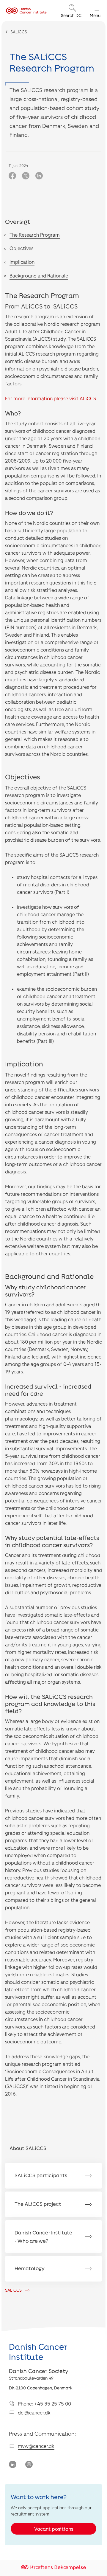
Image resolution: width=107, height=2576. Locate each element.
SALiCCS (19, 32)
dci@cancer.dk (34, 2413)
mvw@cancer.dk (36, 2446)
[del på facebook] (12, 176)
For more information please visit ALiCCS (51, 398)
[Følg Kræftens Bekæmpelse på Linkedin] (13, 2465)
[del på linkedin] (39, 176)
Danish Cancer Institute (38, 2352)
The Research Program (35, 235)
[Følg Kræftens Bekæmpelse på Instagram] (29, 2465)
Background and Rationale (39, 276)
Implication (22, 262)
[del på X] (26, 176)
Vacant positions (54, 2529)
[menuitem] (73, 11)
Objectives (21, 248)
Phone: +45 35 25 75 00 (44, 2404)
